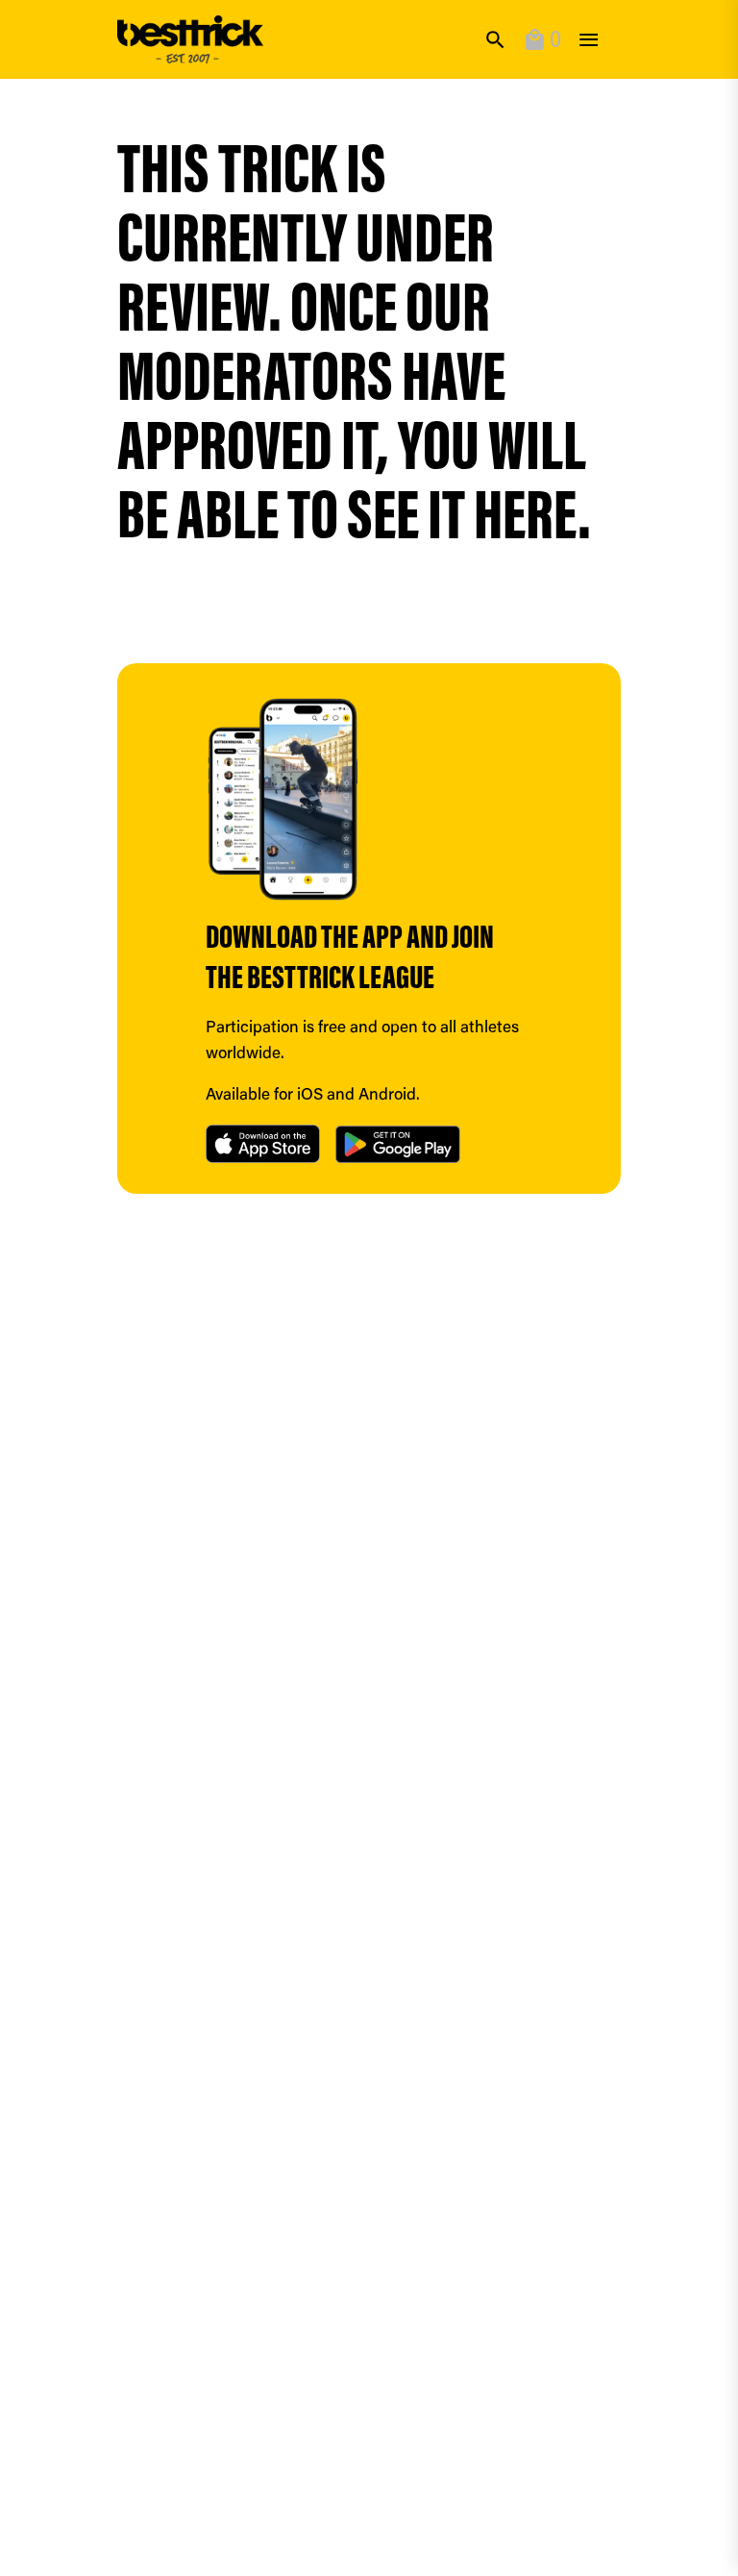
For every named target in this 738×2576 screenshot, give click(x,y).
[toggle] (589, 40)
